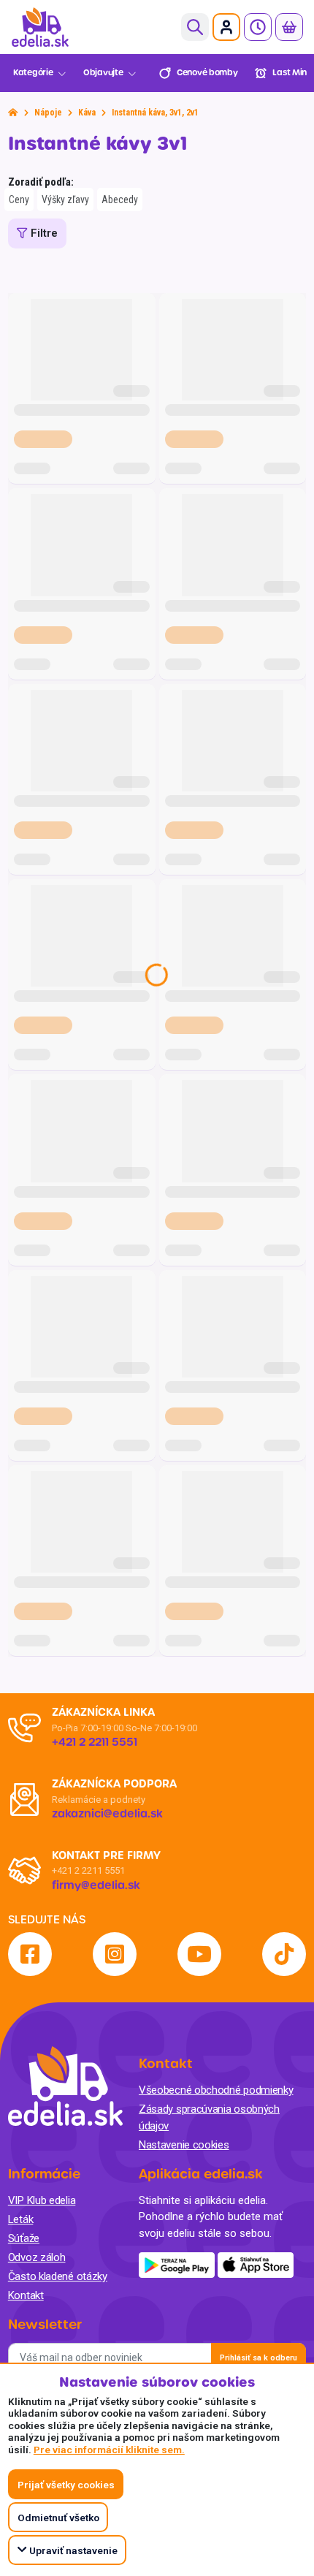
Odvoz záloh (37, 2257)
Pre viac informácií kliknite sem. (109, 2450)
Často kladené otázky (58, 2276)
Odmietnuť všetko (58, 2518)
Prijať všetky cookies (66, 2485)
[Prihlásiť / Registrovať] (226, 27)
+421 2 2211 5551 (88, 1870)
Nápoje (48, 113)
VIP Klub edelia (42, 2200)
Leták (21, 2219)
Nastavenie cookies (184, 2145)
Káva (87, 113)
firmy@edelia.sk (96, 1885)
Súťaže (24, 2238)
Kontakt (26, 2295)
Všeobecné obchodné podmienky (216, 2090)
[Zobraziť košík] (289, 27)
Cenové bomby (207, 73)
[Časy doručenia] (258, 27)
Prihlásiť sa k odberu (259, 2358)
